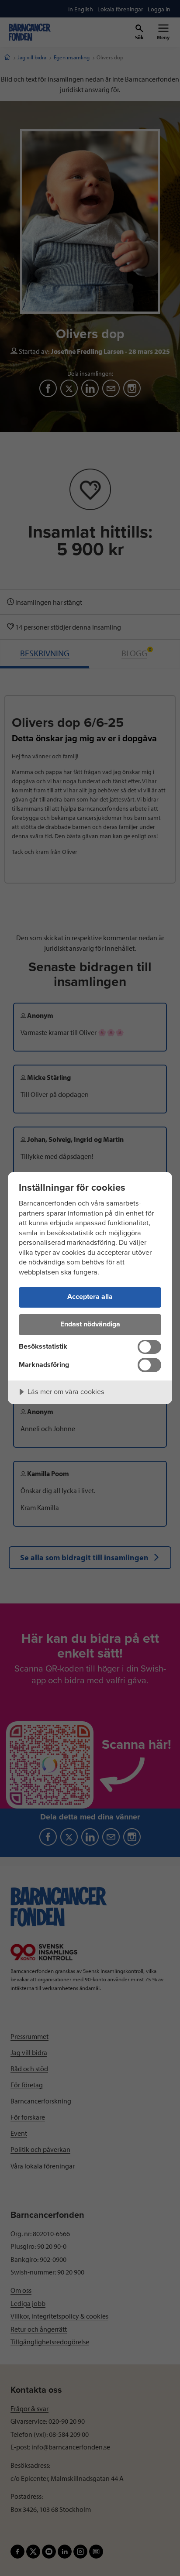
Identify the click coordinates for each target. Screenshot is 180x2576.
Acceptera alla (90, 1297)
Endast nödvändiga (90, 1324)
